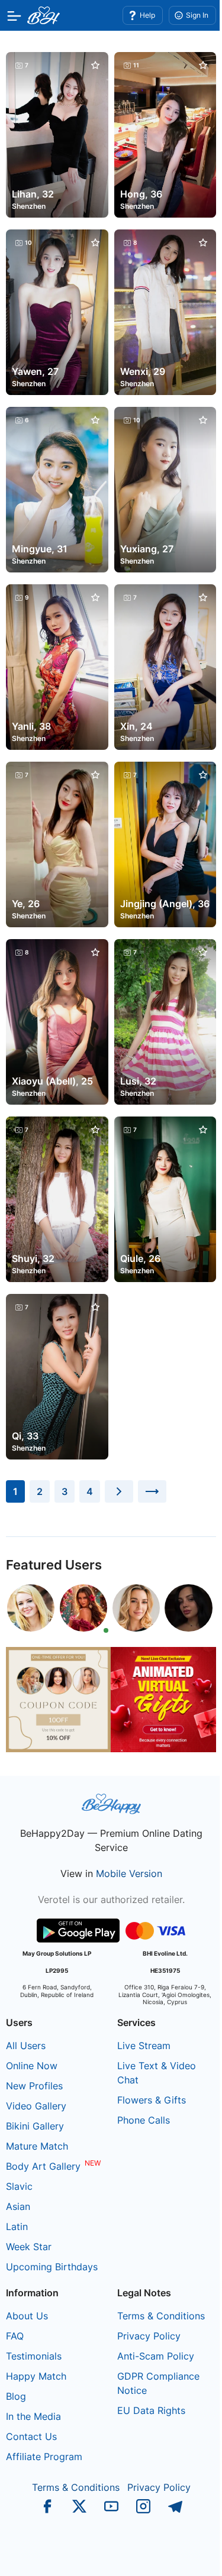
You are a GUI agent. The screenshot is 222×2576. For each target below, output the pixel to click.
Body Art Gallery (43, 2166)
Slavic (19, 2186)
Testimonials (34, 2356)
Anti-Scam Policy (156, 2356)
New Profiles (34, 2086)
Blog (16, 2396)
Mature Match (37, 2146)
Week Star (29, 2247)
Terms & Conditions (161, 2316)
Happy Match (36, 2376)
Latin (17, 2227)
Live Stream (144, 2046)
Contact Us (31, 2436)
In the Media (33, 2416)
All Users (26, 2046)
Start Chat (184, 2555)
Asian (18, 2206)
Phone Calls (144, 2120)
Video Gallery (36, 2106)
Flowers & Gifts (152, 2100)
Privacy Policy (149, 2336)
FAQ (15, 2336)
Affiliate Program (44, 2457)
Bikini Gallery (35, 2126)
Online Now (32, 2066)
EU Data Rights (151, 2410)
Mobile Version (129, 1873)
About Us (27, 2316)
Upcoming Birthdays (52, 2267)
